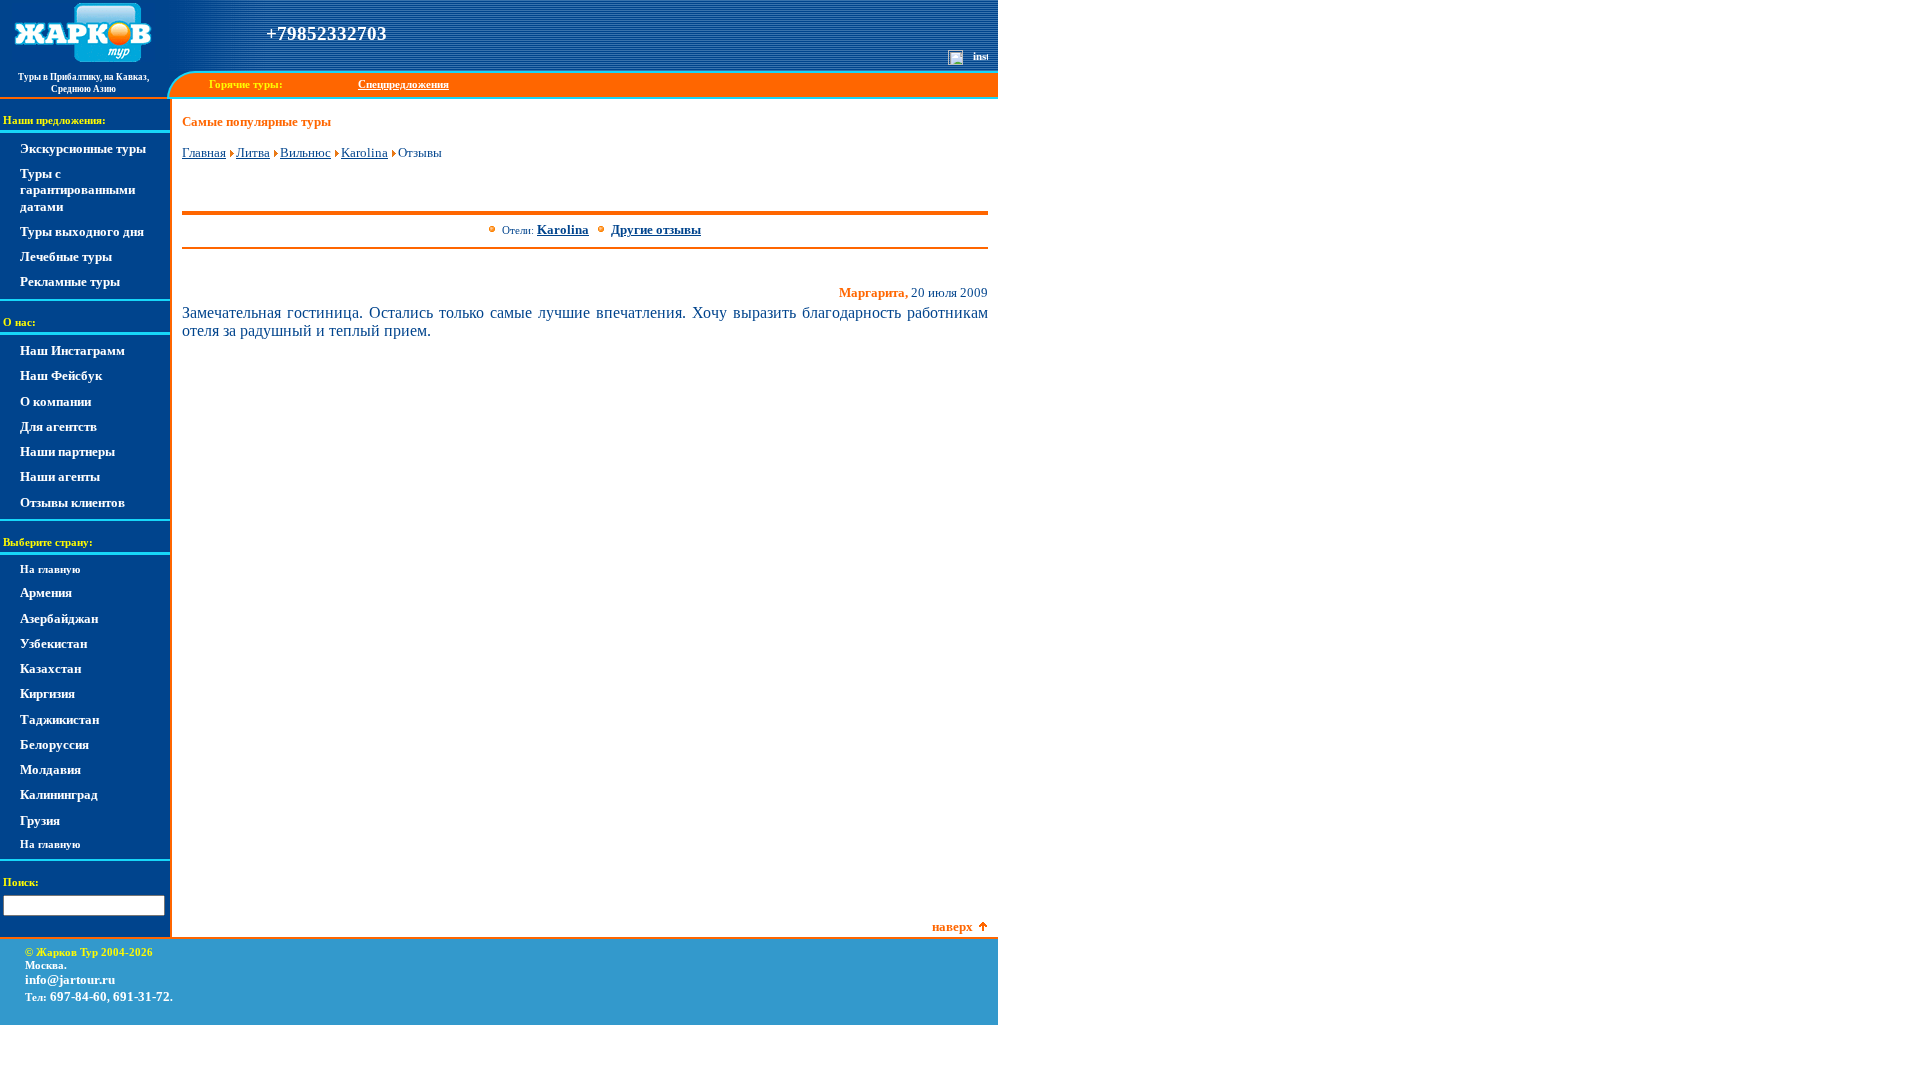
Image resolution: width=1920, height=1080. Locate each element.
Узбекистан (53, 643)
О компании (55, 401)
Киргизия (47, 693)
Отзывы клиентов (72, 502)
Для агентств (58, 426)
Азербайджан (59, 618)
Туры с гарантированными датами (77, 190)
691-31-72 (141, 996)
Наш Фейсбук (61, 375)
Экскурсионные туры (83, 148)
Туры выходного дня (82, 231)
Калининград (59, 794)
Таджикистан (59, 719)
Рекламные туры (70, 281)
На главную (50, 569)
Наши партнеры (67, 451)
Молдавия (50, 769)
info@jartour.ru (70, 979)
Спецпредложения (403, 84)
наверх (952, 926)
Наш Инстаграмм (72, 350)
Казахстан (50, 668)
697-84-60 (78, 996)
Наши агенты (60, 476)
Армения (46, 592)
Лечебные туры (66, 256)
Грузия (40, 820)
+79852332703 (326, 33)
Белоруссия (54, 744)
